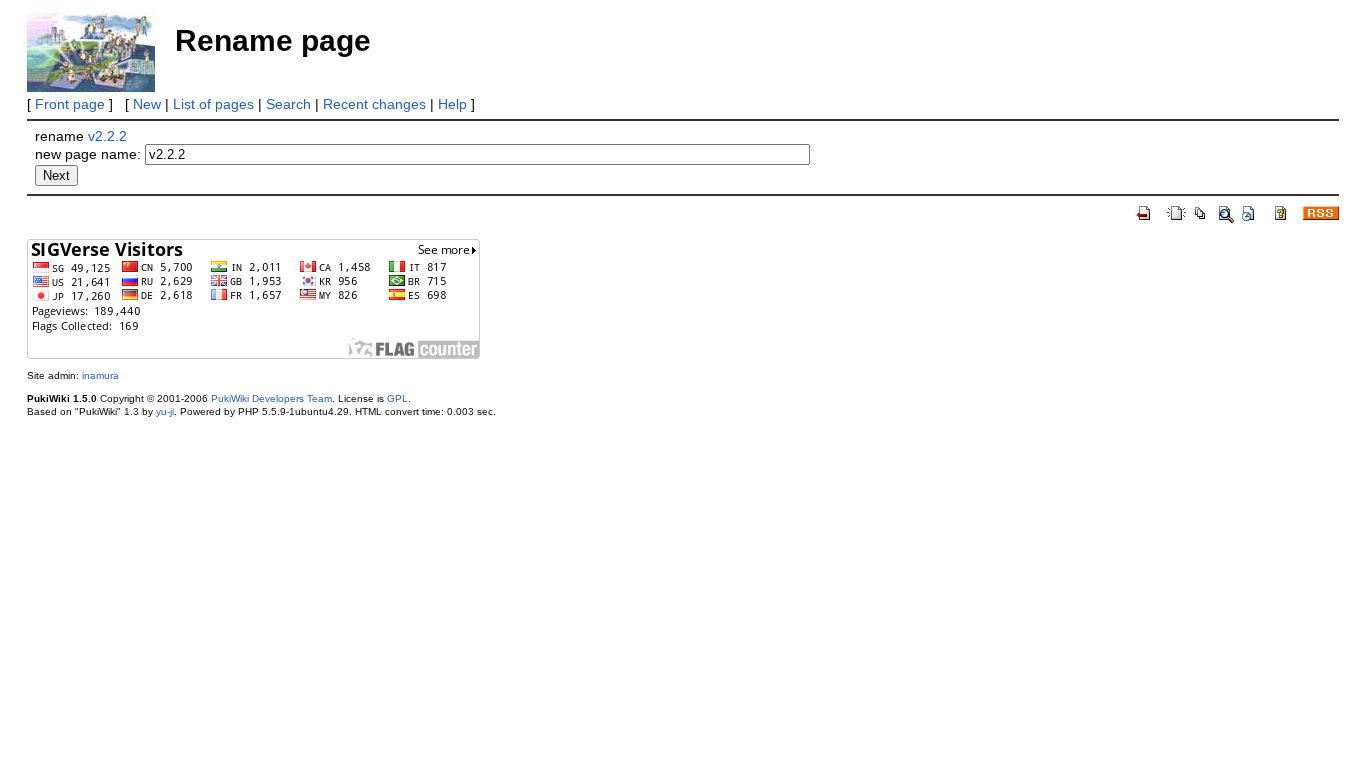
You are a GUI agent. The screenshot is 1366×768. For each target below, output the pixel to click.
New (147, 104)
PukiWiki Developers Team (271, 398)
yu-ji (165, 411)
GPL (397, 398)
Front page (70, 104)
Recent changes (374, 104)
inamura (100, 375)
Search (288, 104)
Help (452, 104)
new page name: (88, 154)
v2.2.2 (107, 136)
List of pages (213, 104)
